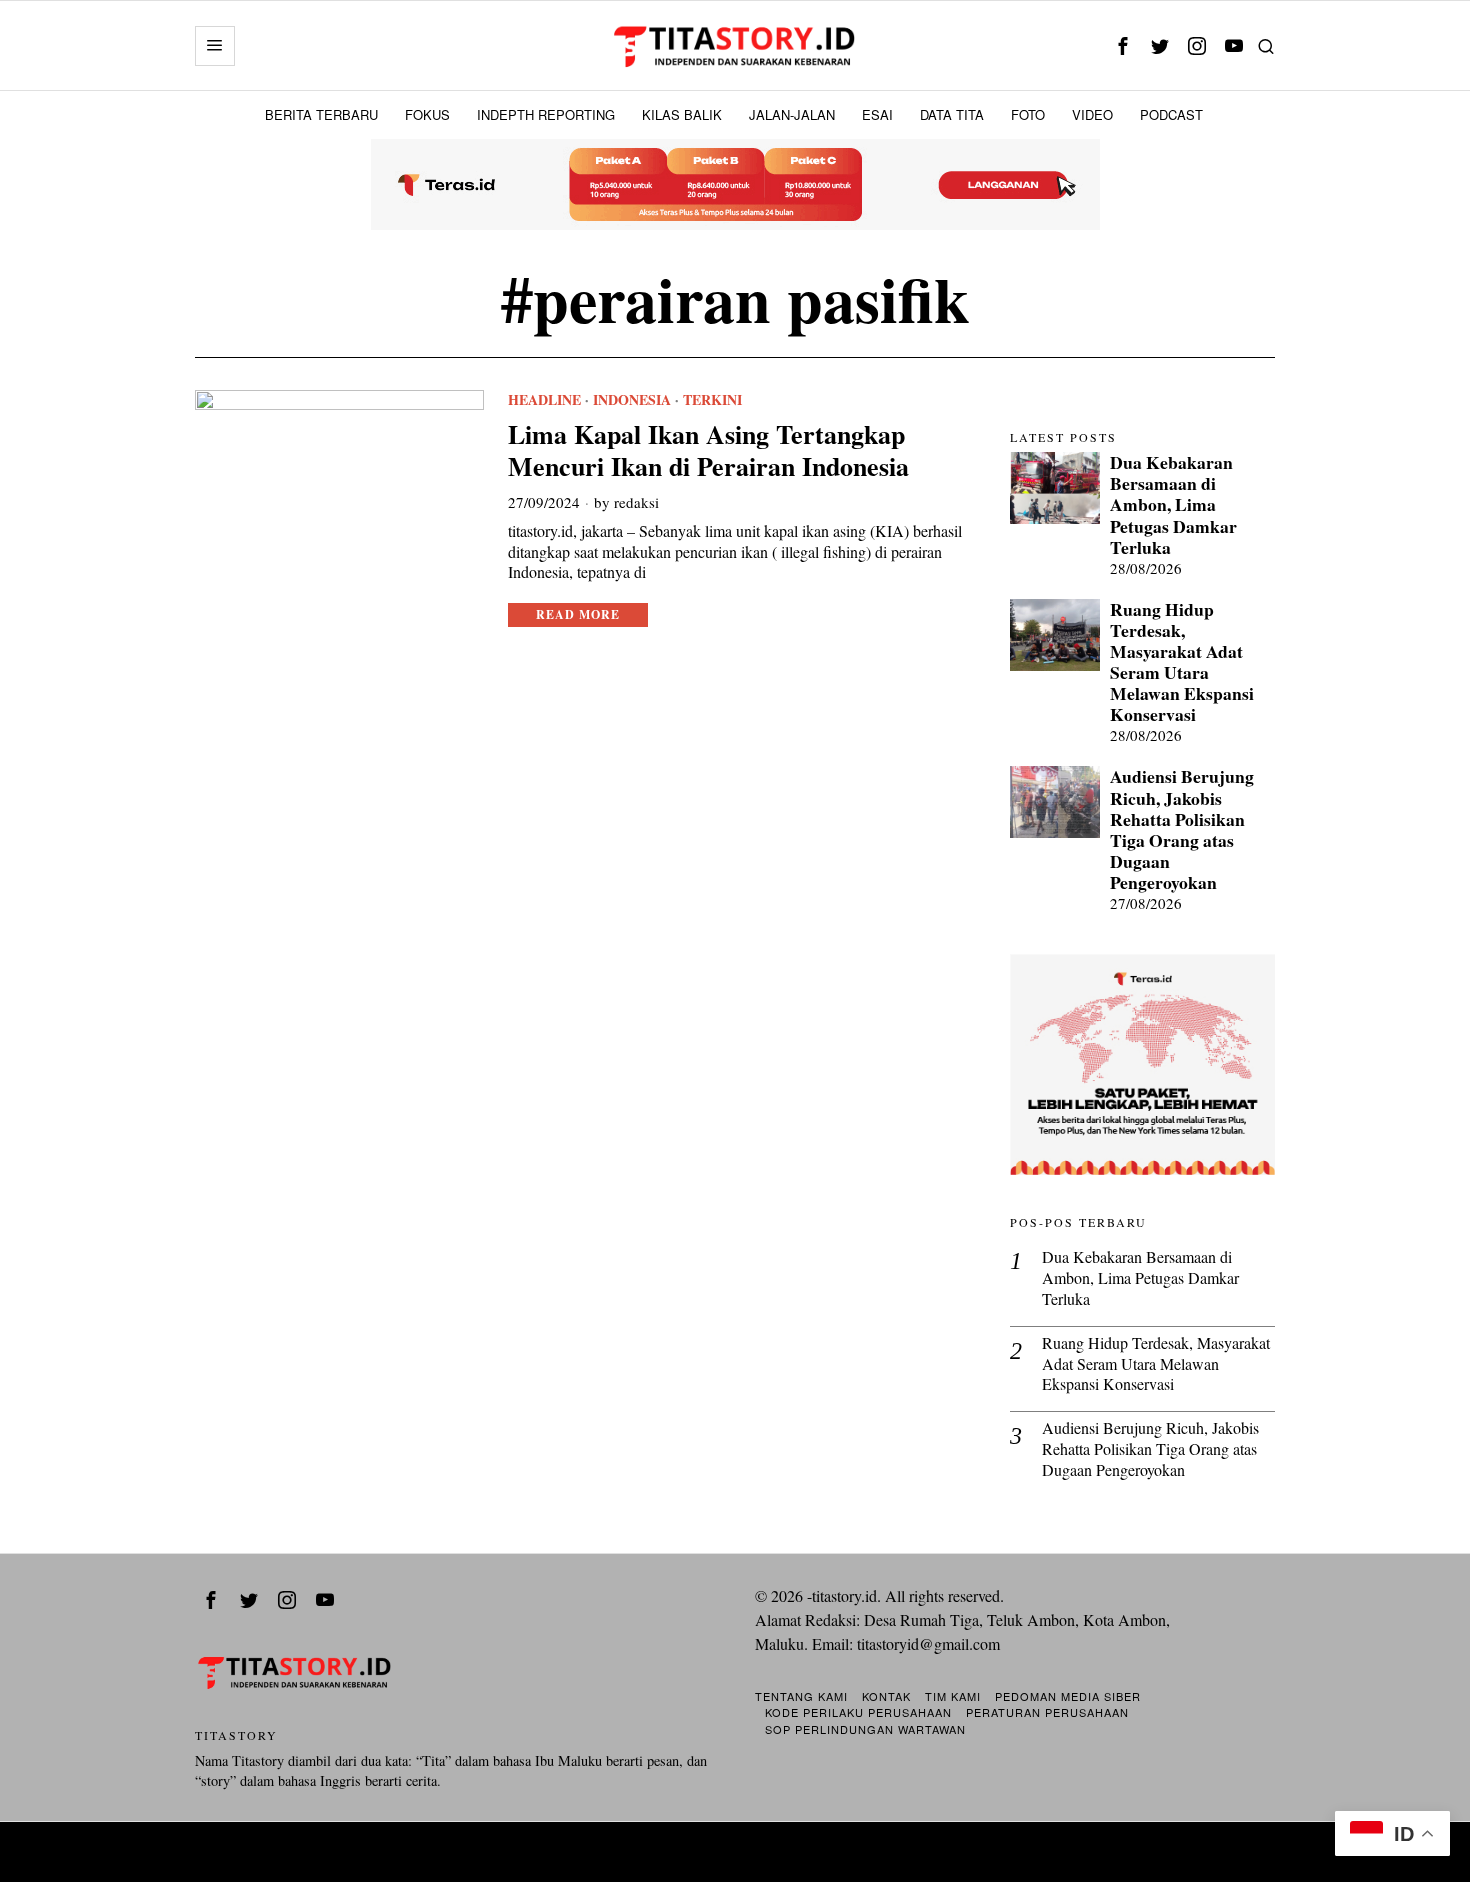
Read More (578, 614)
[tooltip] (1122, 45)
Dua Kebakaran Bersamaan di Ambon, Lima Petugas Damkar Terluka (1173, 505)
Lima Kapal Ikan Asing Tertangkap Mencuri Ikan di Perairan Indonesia (708, 450)
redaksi (636, 502)
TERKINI (712, 400)
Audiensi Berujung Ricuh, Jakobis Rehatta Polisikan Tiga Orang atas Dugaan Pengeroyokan (1182, 829)
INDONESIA (632, 400)
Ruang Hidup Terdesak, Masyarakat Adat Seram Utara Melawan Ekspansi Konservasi (1182, 662)
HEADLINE (544, 400)
